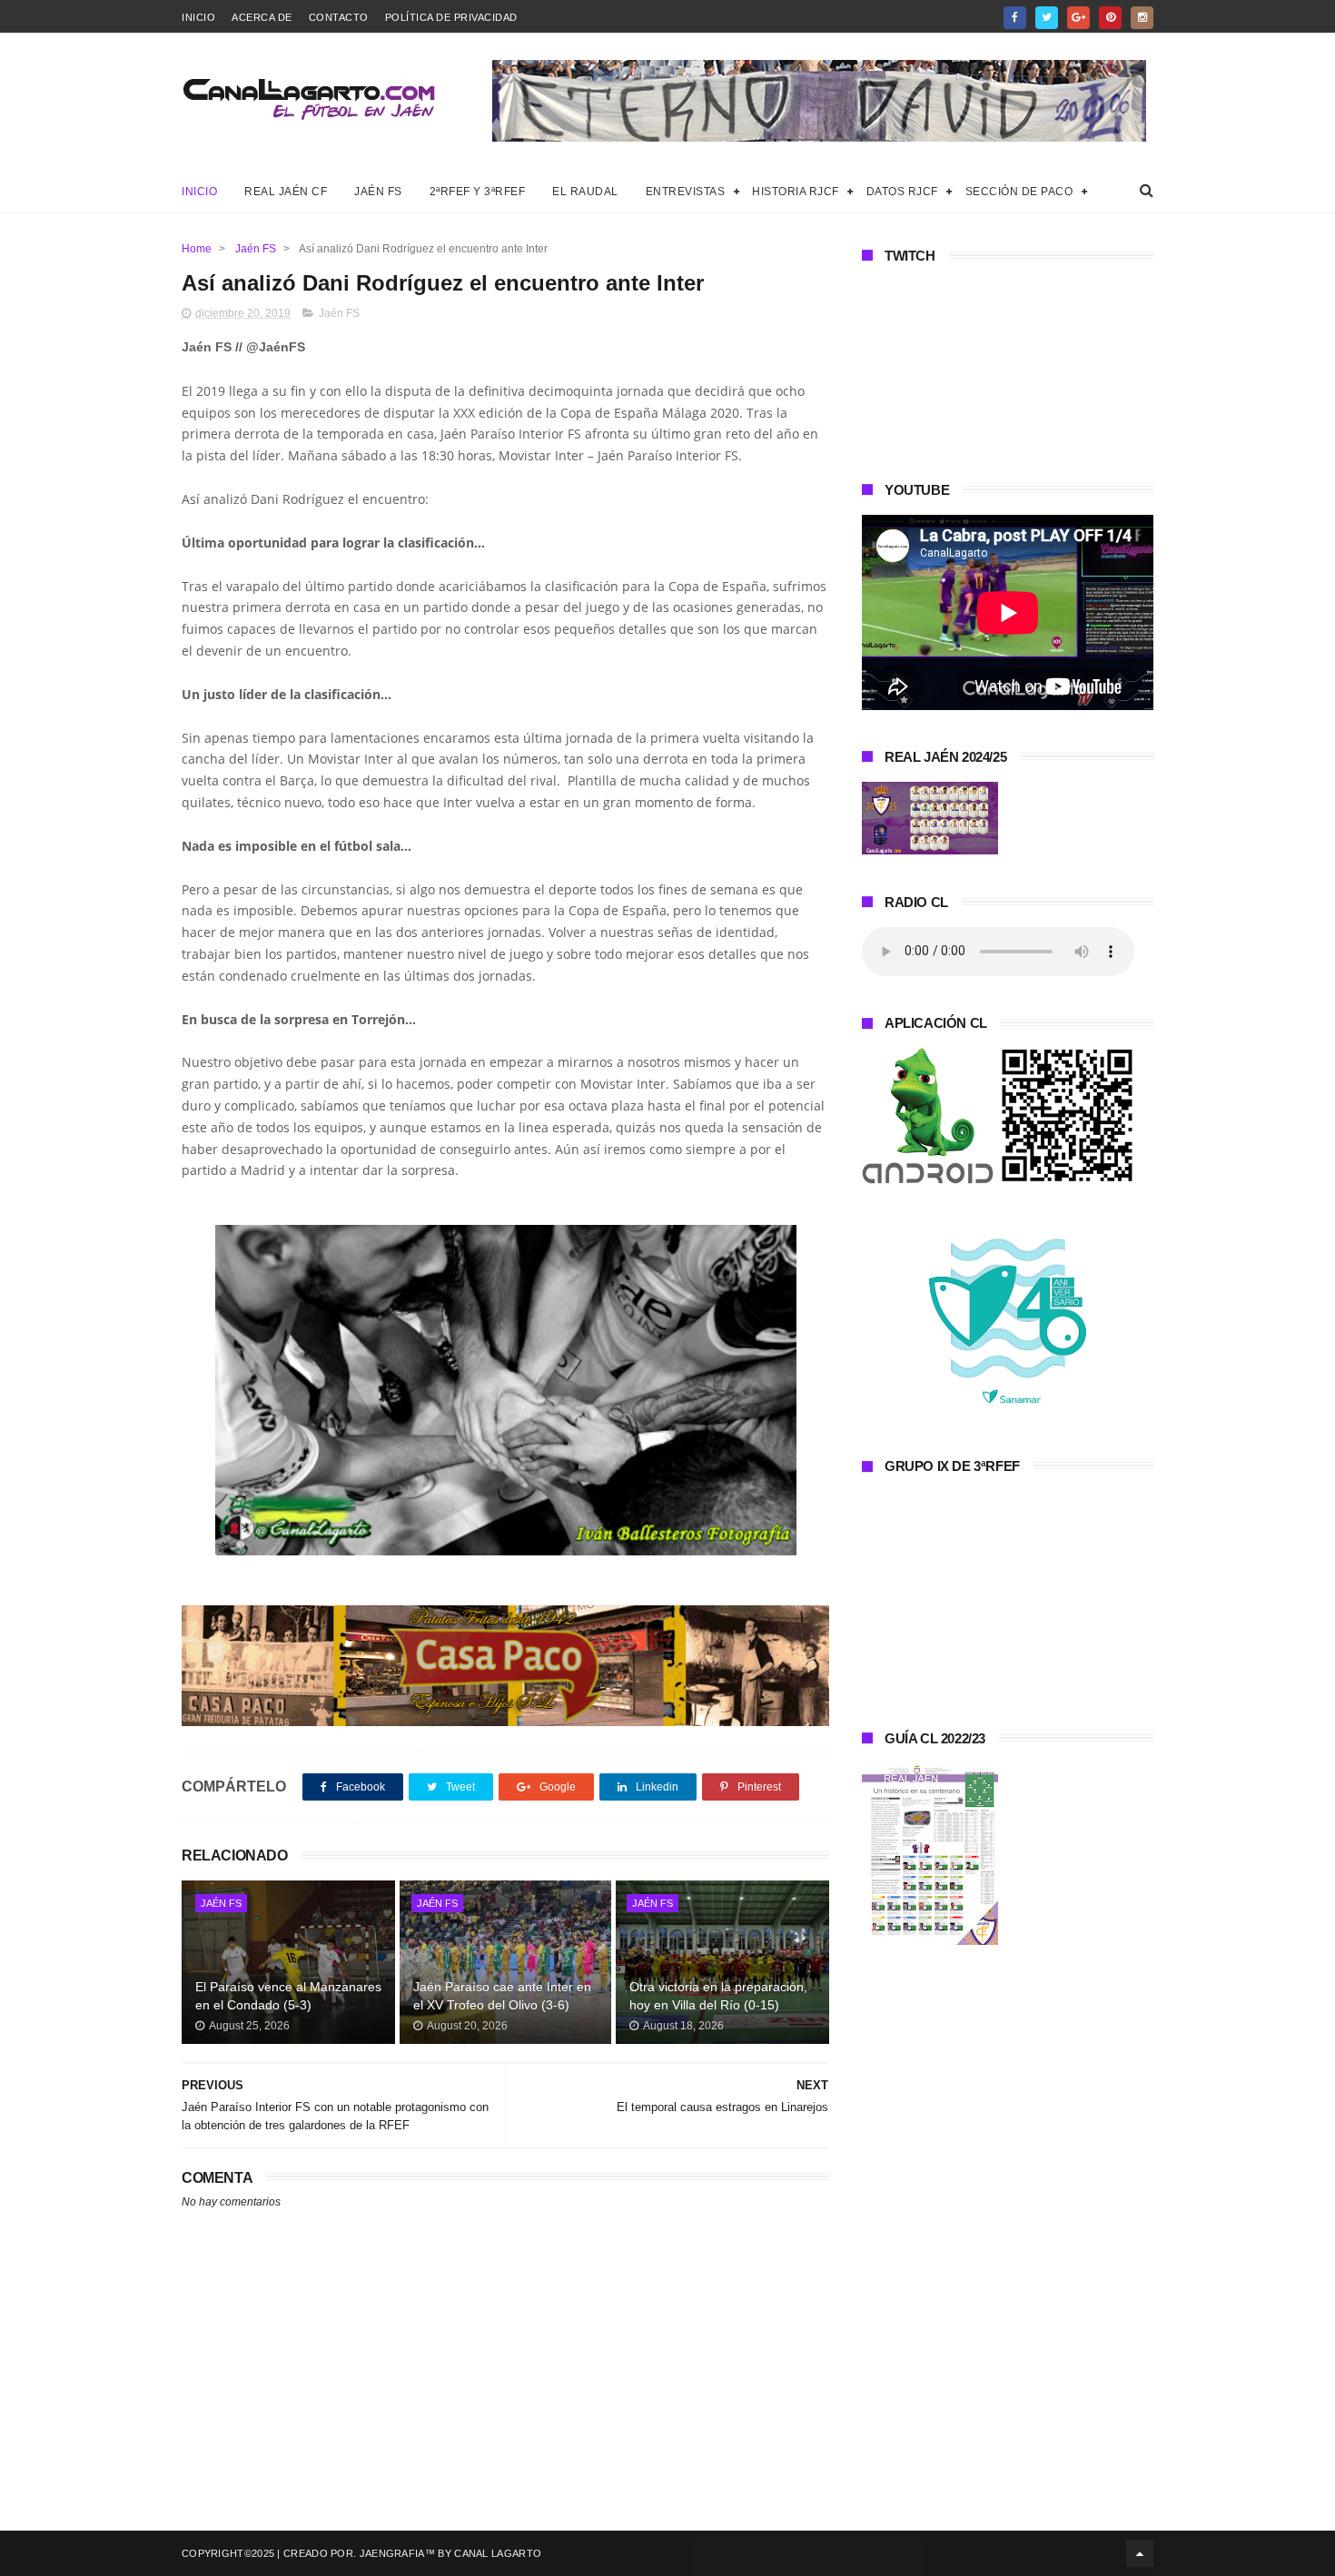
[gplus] (1078, 18)
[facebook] (1015, 18)
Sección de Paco (1019, 192)
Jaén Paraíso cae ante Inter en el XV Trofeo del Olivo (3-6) (502, 1996)
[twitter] (1047, 18)
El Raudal (585, 192)
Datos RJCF (902, 192)
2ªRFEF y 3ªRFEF (478, 192)
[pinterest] (1110, 18)
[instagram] (1142, 18)
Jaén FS (378, 192)
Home (197, 249)
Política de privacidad (451, 17)
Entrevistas (686, 192)
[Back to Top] (1140, 2553)
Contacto (339, 17)
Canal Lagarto (498, 2553)
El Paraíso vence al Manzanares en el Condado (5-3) (288, 1996)
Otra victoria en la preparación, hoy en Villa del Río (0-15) (718, 1996)
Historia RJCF (796, 192)
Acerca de (262, 17)
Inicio (198, 17)
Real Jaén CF (286, 192)
